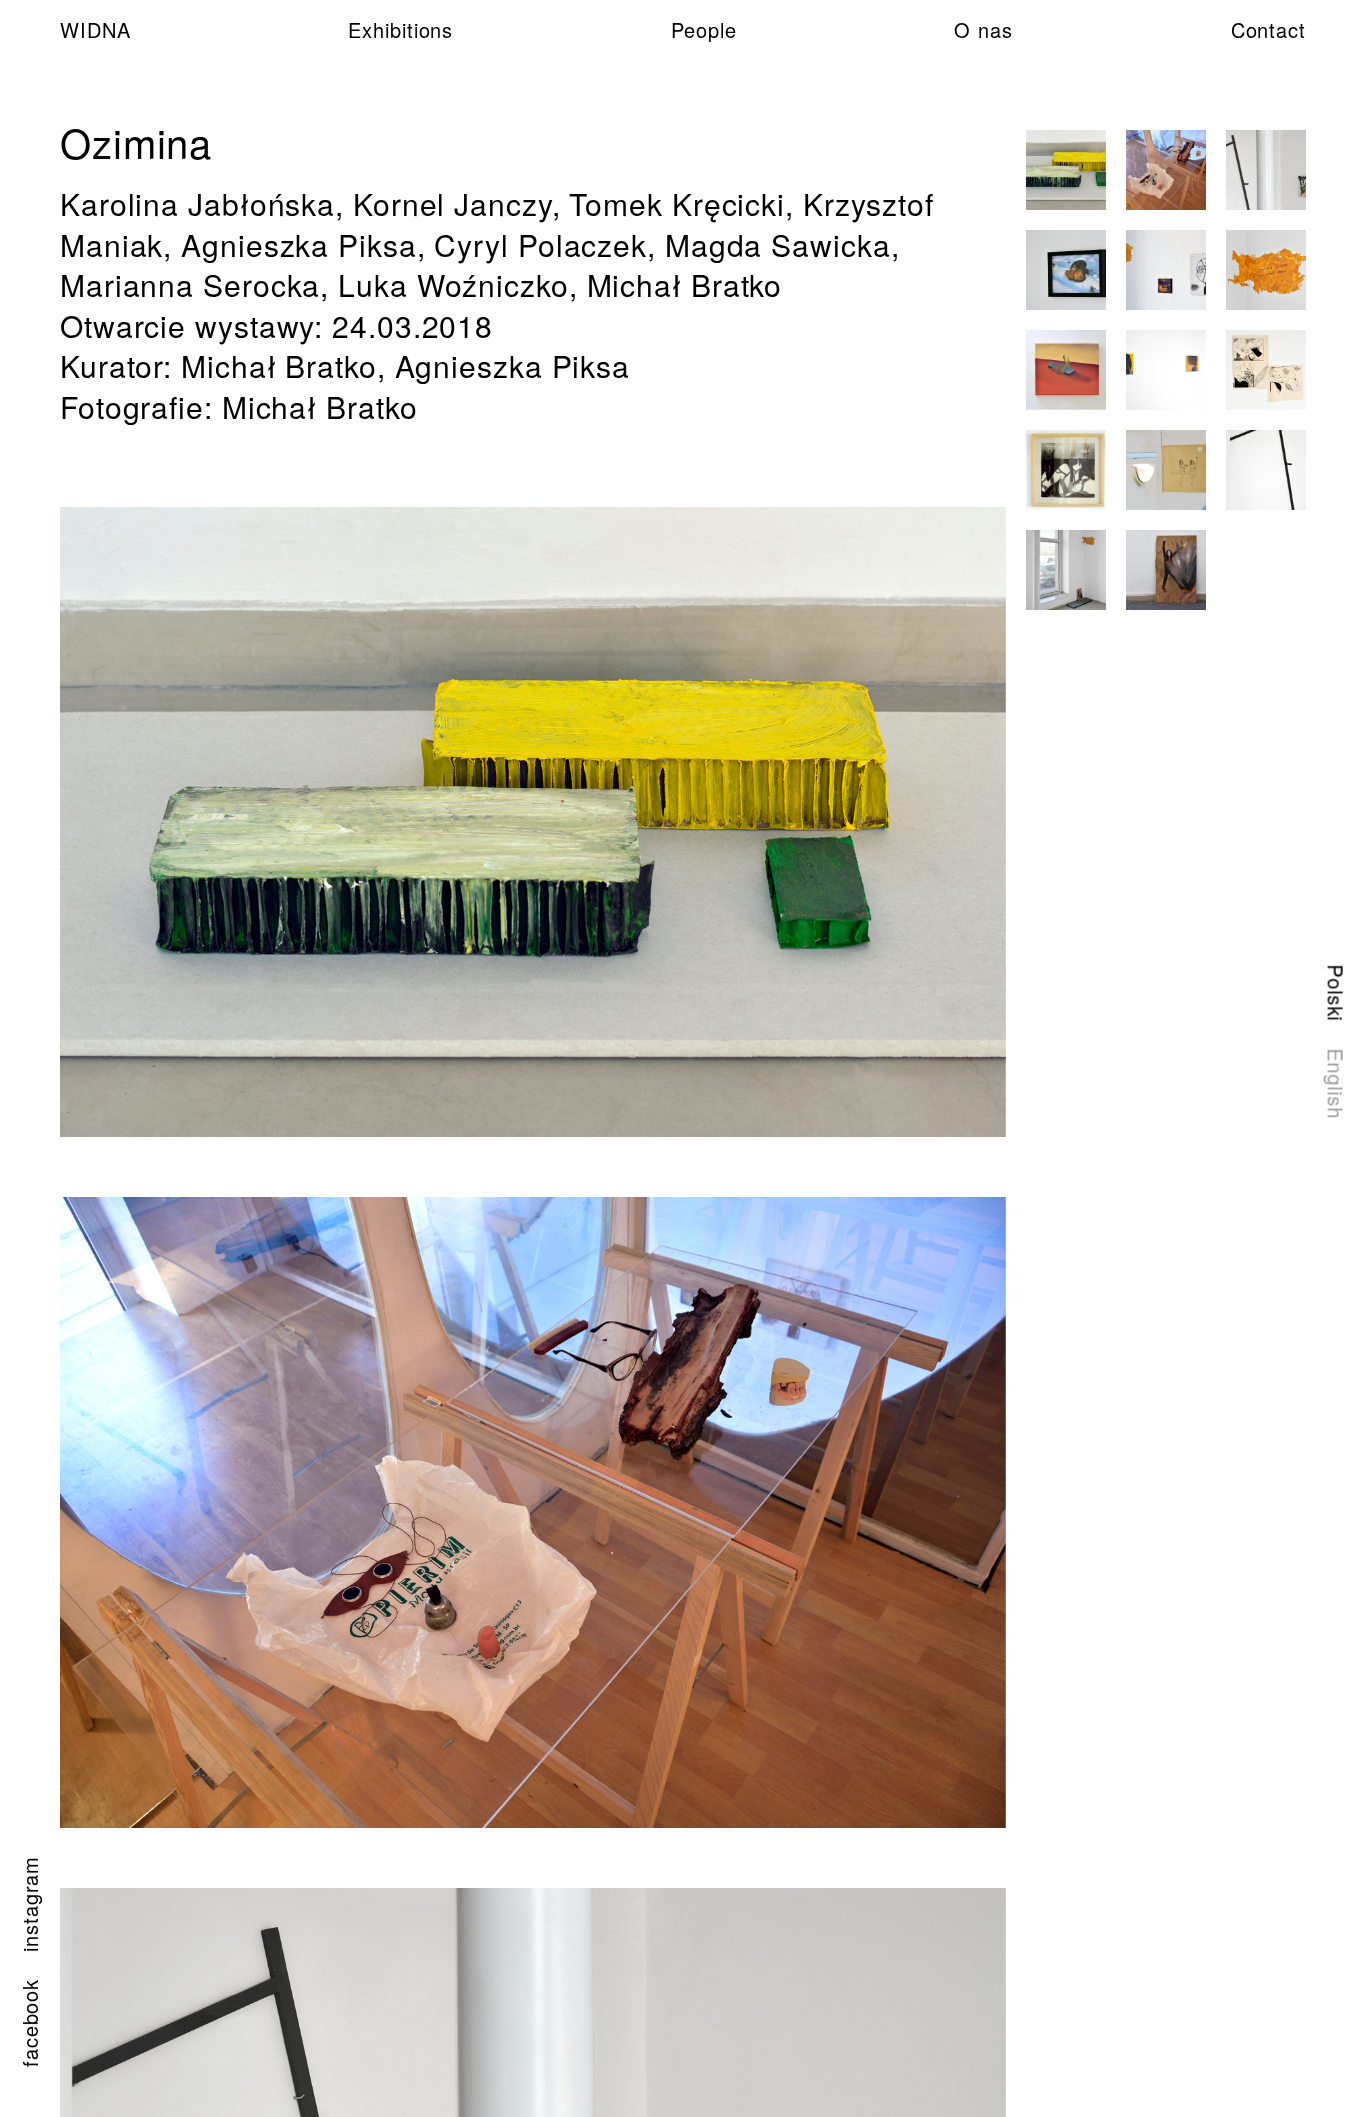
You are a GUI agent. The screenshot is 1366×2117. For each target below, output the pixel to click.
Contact (1268, 29)
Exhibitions (400, 29)
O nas (983, 29)
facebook (29, 2023)
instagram (29, 1904)
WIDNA (95, 29)
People (703, 29)
